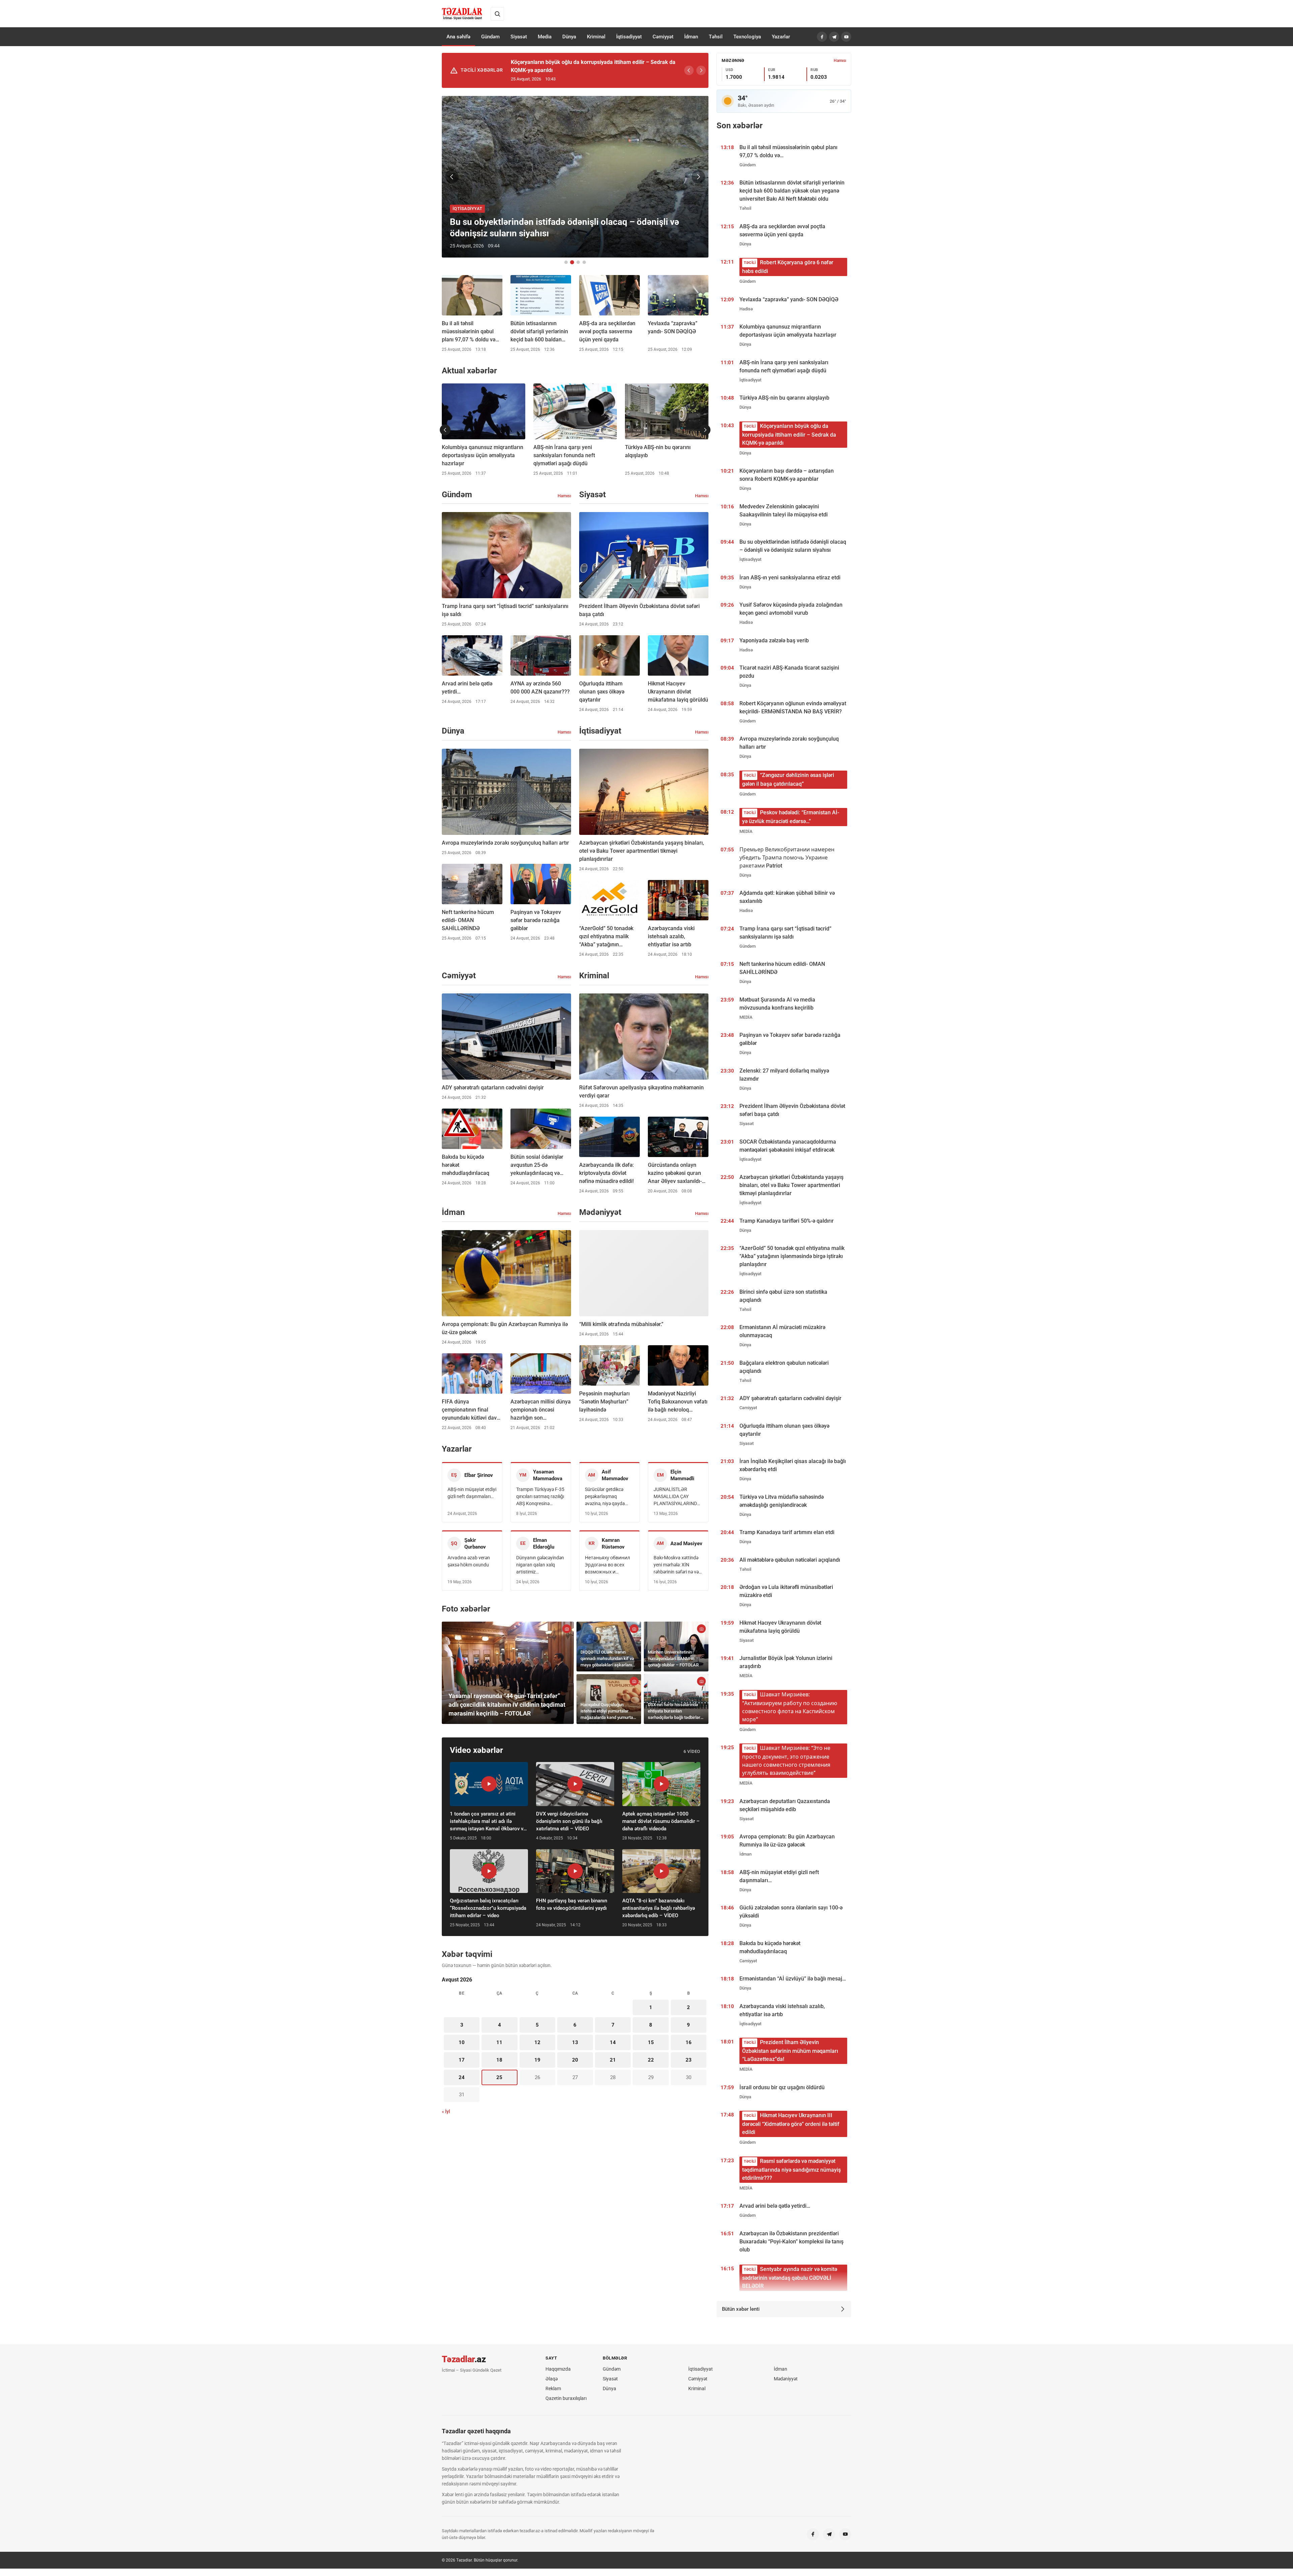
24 (462, 2077)
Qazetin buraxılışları (566, 2398)
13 (575, 2042)
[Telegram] (834, 37)
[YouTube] (846, 37)
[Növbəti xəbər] (698, 177)
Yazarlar (781, 37)
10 (462, 2042)
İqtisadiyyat (629, 37)
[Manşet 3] (578, 262)
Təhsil (716, 37)
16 (689, 2042)
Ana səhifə (458, 37)
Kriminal (596, 37)
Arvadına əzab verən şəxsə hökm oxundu (469, 1561)
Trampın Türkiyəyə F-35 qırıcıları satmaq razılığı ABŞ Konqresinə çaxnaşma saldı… (540, 1497)
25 (499, 2077)
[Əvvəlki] (689, 70)
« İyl (446, 2111)
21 (613, 2060)
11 (499, 2042)
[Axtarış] (497, 14)
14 (613, 2042)
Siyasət (519, 37)
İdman (691, 37)
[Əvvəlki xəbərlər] (445, 430)
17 (462, 2060)
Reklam (553, 2388)
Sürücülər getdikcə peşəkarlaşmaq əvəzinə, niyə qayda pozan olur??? (605, 1497)
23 (689, 2060)
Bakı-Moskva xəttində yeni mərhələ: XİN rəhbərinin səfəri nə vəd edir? (677, 1565)
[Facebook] (822, 37)
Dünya (569, 37)
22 (651, 2060)
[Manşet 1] (566, 262)
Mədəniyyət (786, 2379)
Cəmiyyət (663, 37)
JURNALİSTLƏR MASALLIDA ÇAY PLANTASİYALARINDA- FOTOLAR (677, 1497)
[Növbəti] (701, 70)
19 (537, 2060)
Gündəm (490, 37)
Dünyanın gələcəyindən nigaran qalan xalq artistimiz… (540, 1565)
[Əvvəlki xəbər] (452, 177)
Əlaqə (552, 2379)
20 (575, 2060)
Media (545, 37)
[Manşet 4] (584, 262)
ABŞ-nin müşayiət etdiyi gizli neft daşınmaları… (472, 1493)
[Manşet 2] (572, 262)
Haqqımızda (558, 2369)
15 (651, 2042)
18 (499, 2060)
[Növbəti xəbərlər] (705, 430)
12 (537, 2042)
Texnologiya (747, 37)
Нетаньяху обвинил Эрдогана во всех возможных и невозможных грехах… (607, 1565)
